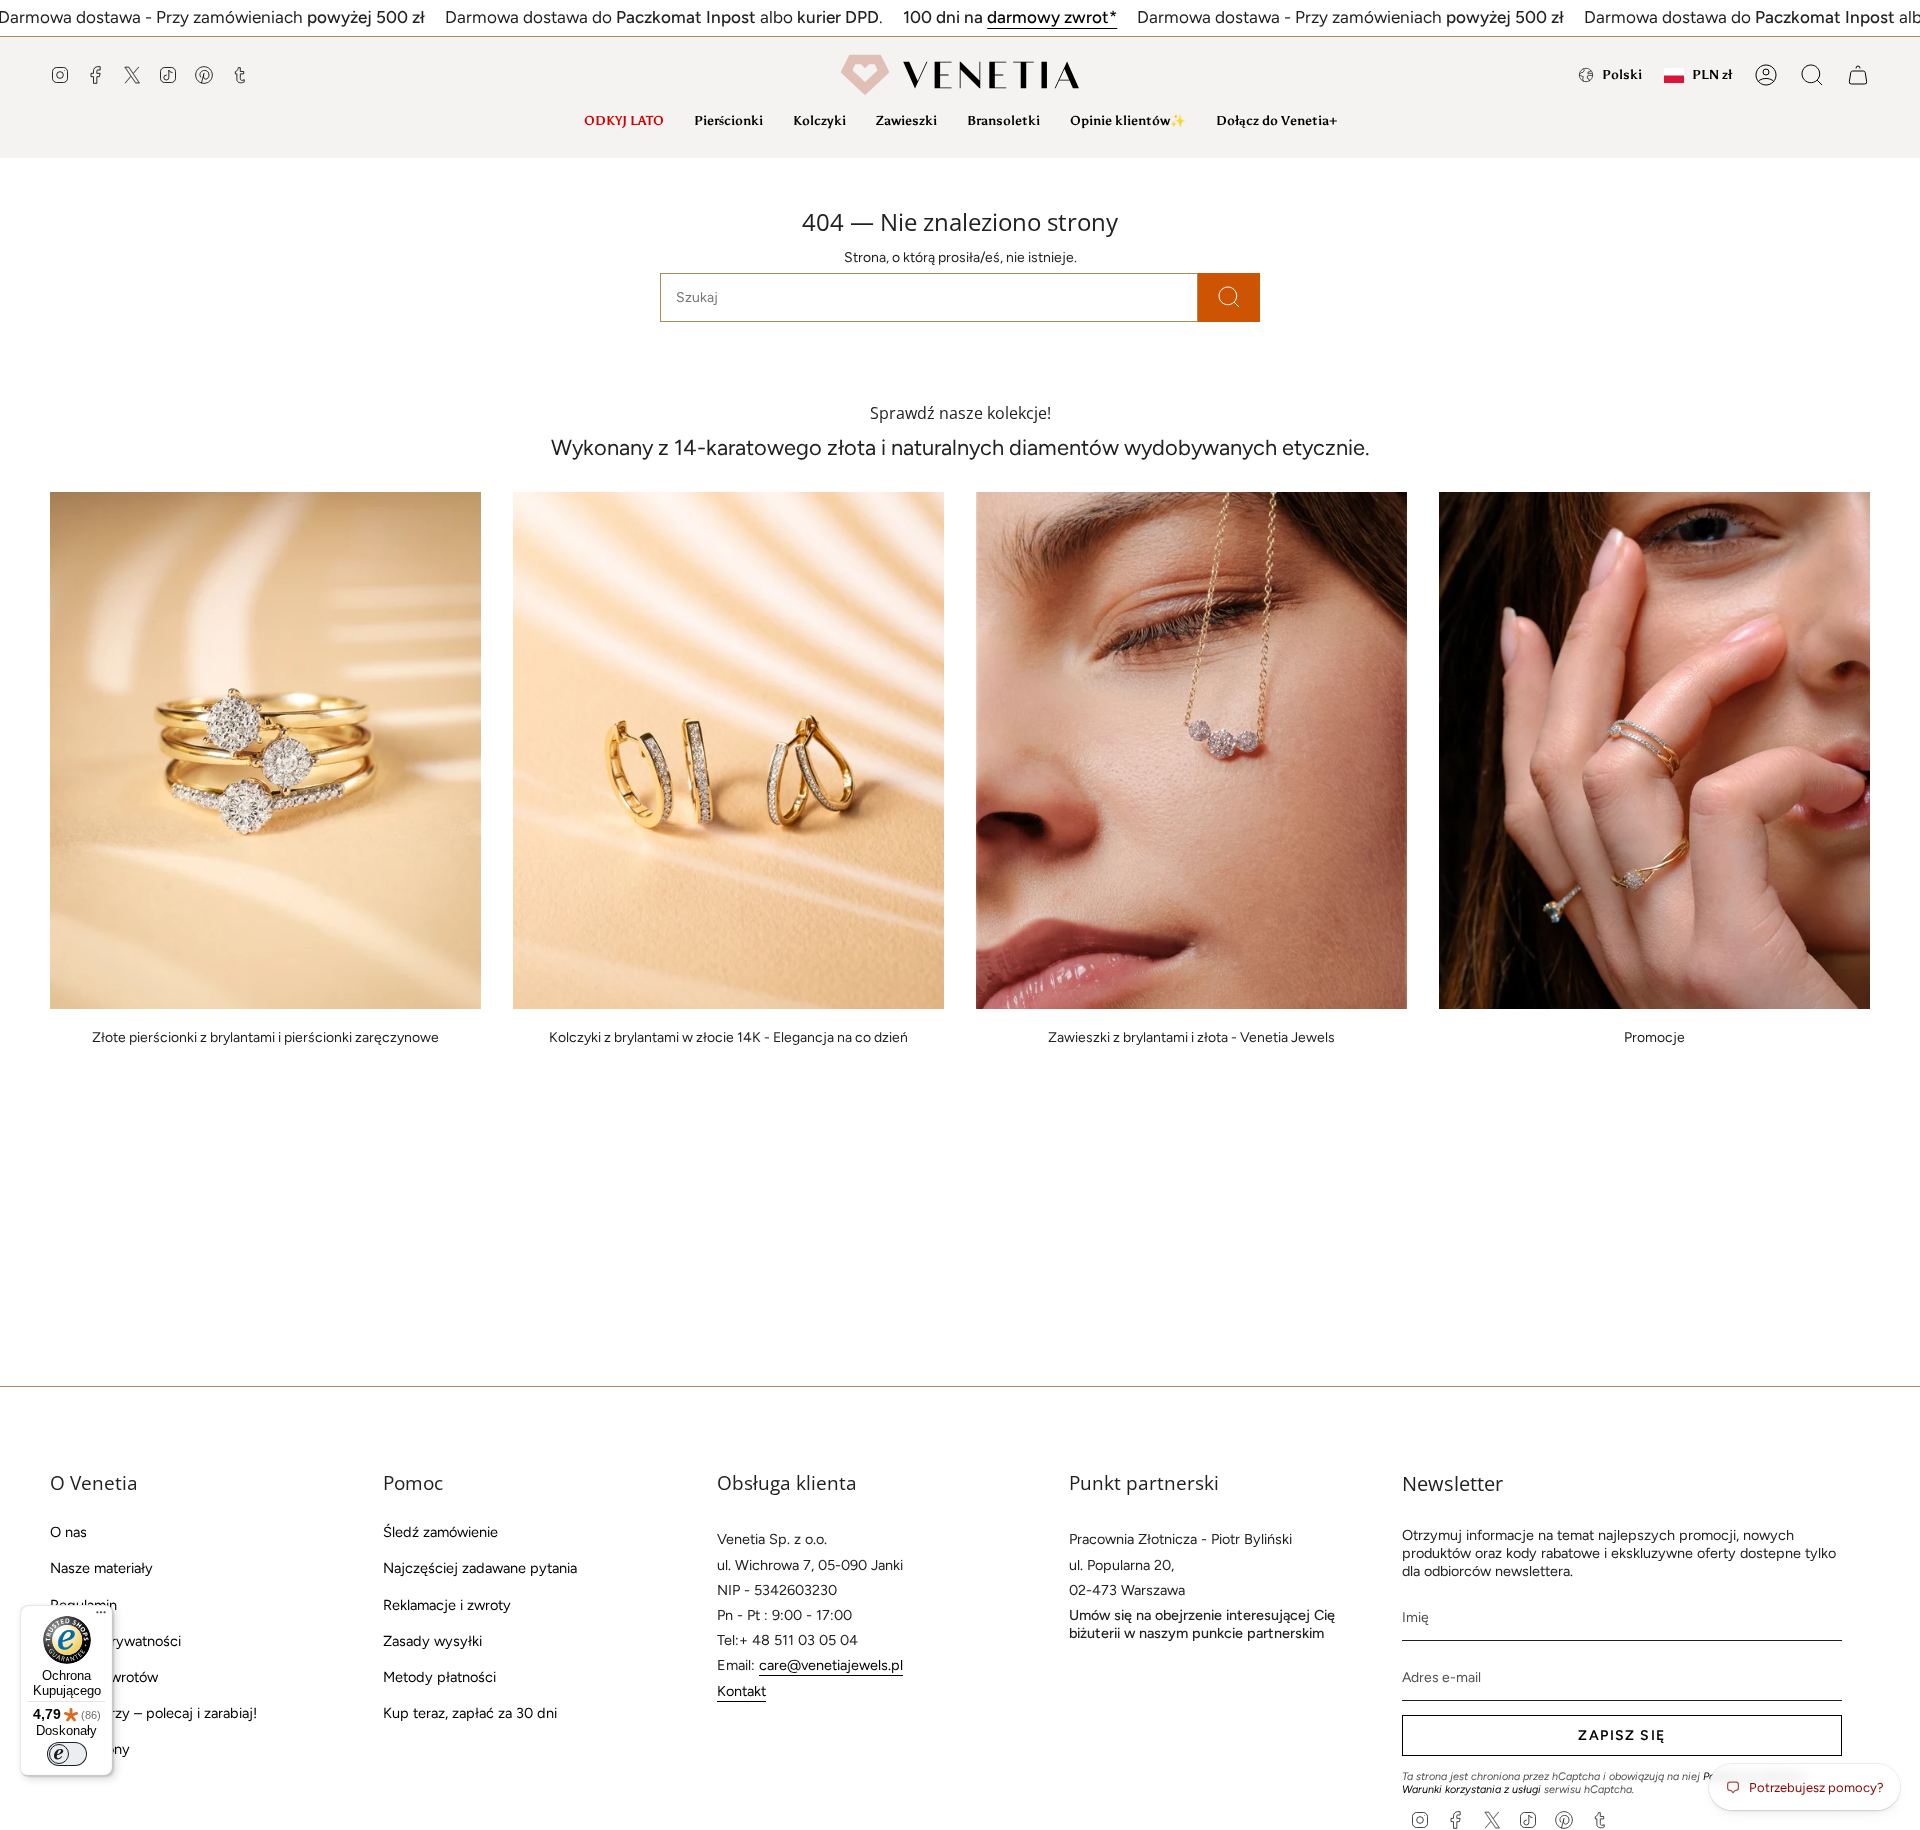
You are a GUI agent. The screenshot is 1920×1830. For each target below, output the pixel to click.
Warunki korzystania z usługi (1473, 1789)
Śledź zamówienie (440, 1532)
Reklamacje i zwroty (447, 1605)
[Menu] (101, 1617)
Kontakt (741, 1691)
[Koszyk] (1858, 75)
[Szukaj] (1229, 297)
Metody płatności (439, 1677)
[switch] (67, 1754)
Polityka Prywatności (115, 1641)
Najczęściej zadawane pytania (480, 1568)
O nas (68, 1532)
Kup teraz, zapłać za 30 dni (470, 1713)
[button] (728, 120)
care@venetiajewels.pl (831, 1665)
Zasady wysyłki (432, 1641)
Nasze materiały (101, 1568)
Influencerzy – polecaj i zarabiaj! (153, 1713)
